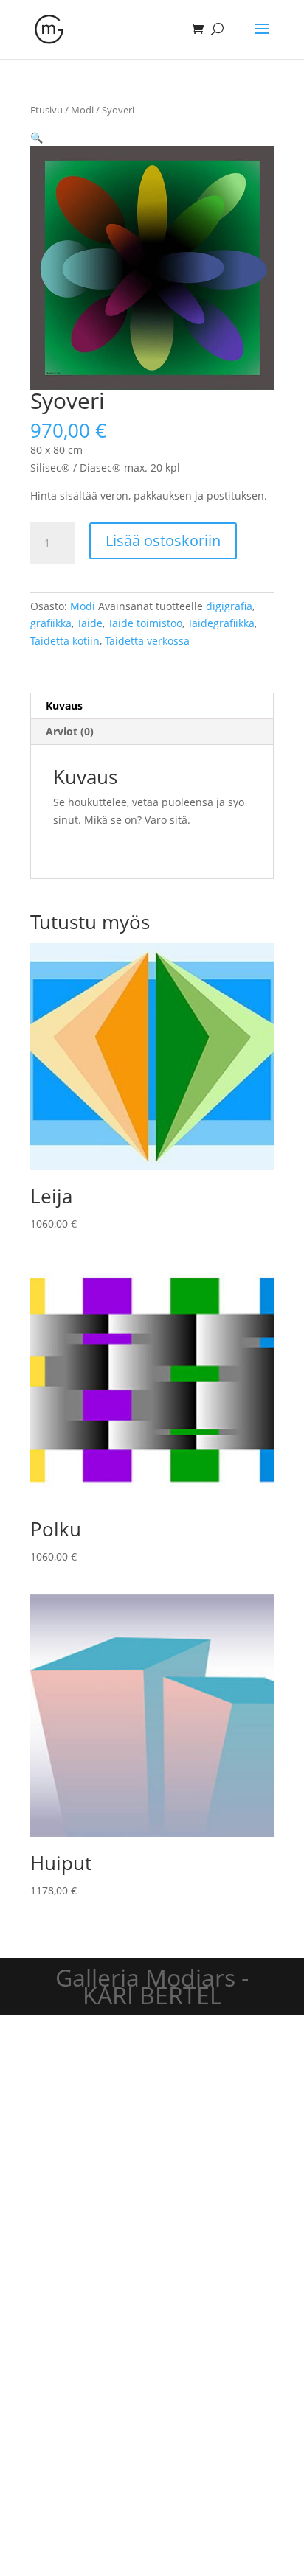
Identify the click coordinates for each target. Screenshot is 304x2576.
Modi (82, 110)
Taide (90, 623)
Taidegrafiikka (221, 623)
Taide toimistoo (145, 623)
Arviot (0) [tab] (70, 731)
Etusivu (46, 110)
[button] (37, 137)
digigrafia (229, 606)
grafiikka (51, 623)
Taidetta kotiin (65, 641)
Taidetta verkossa (147, 641)
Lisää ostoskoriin (163, 540)
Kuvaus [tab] (64, 706)
